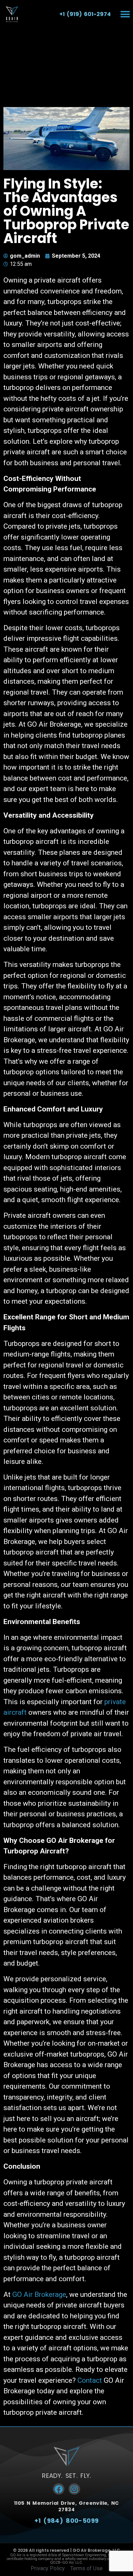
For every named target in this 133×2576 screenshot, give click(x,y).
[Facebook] (59, 2489)
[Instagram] (74, 2489)
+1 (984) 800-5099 (67, 2521)
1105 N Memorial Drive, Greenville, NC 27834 (66, 2506)
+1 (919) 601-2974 (85, 14)
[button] (125, 14)
